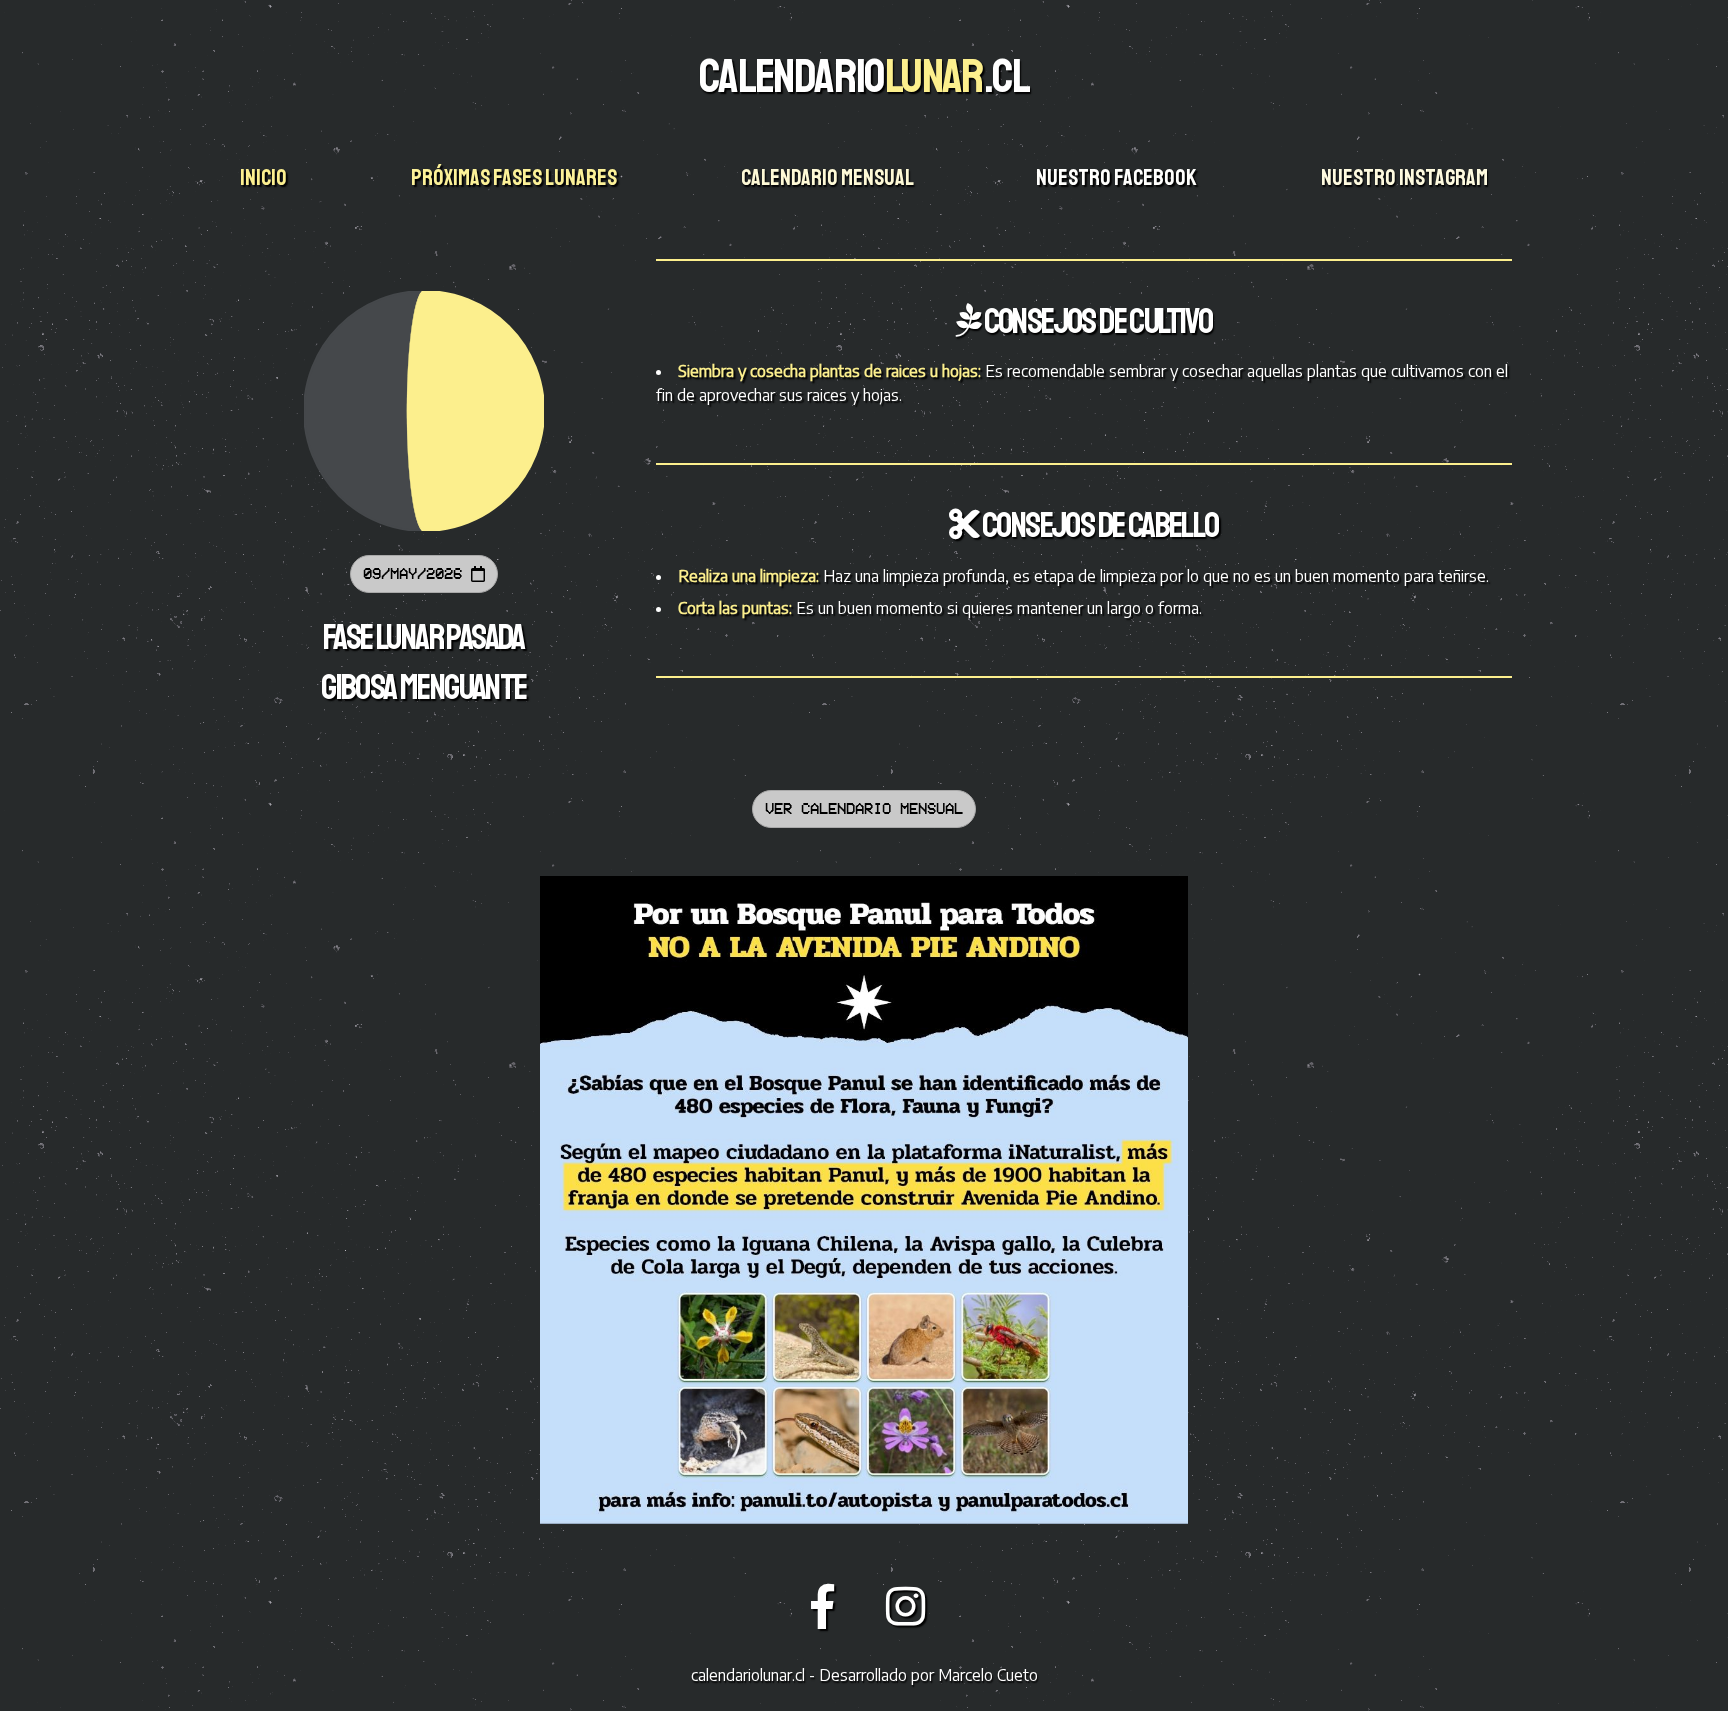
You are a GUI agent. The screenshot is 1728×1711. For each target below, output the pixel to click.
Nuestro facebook (1118, 178)
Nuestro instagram (1406, 178)
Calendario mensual (828, 178)
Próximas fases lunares (515, 178)
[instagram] (906, 1605)
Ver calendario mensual (864, 808)
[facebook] (828, 1605)
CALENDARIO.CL (864, 76)
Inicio (265, 178)
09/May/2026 (417, 573)
